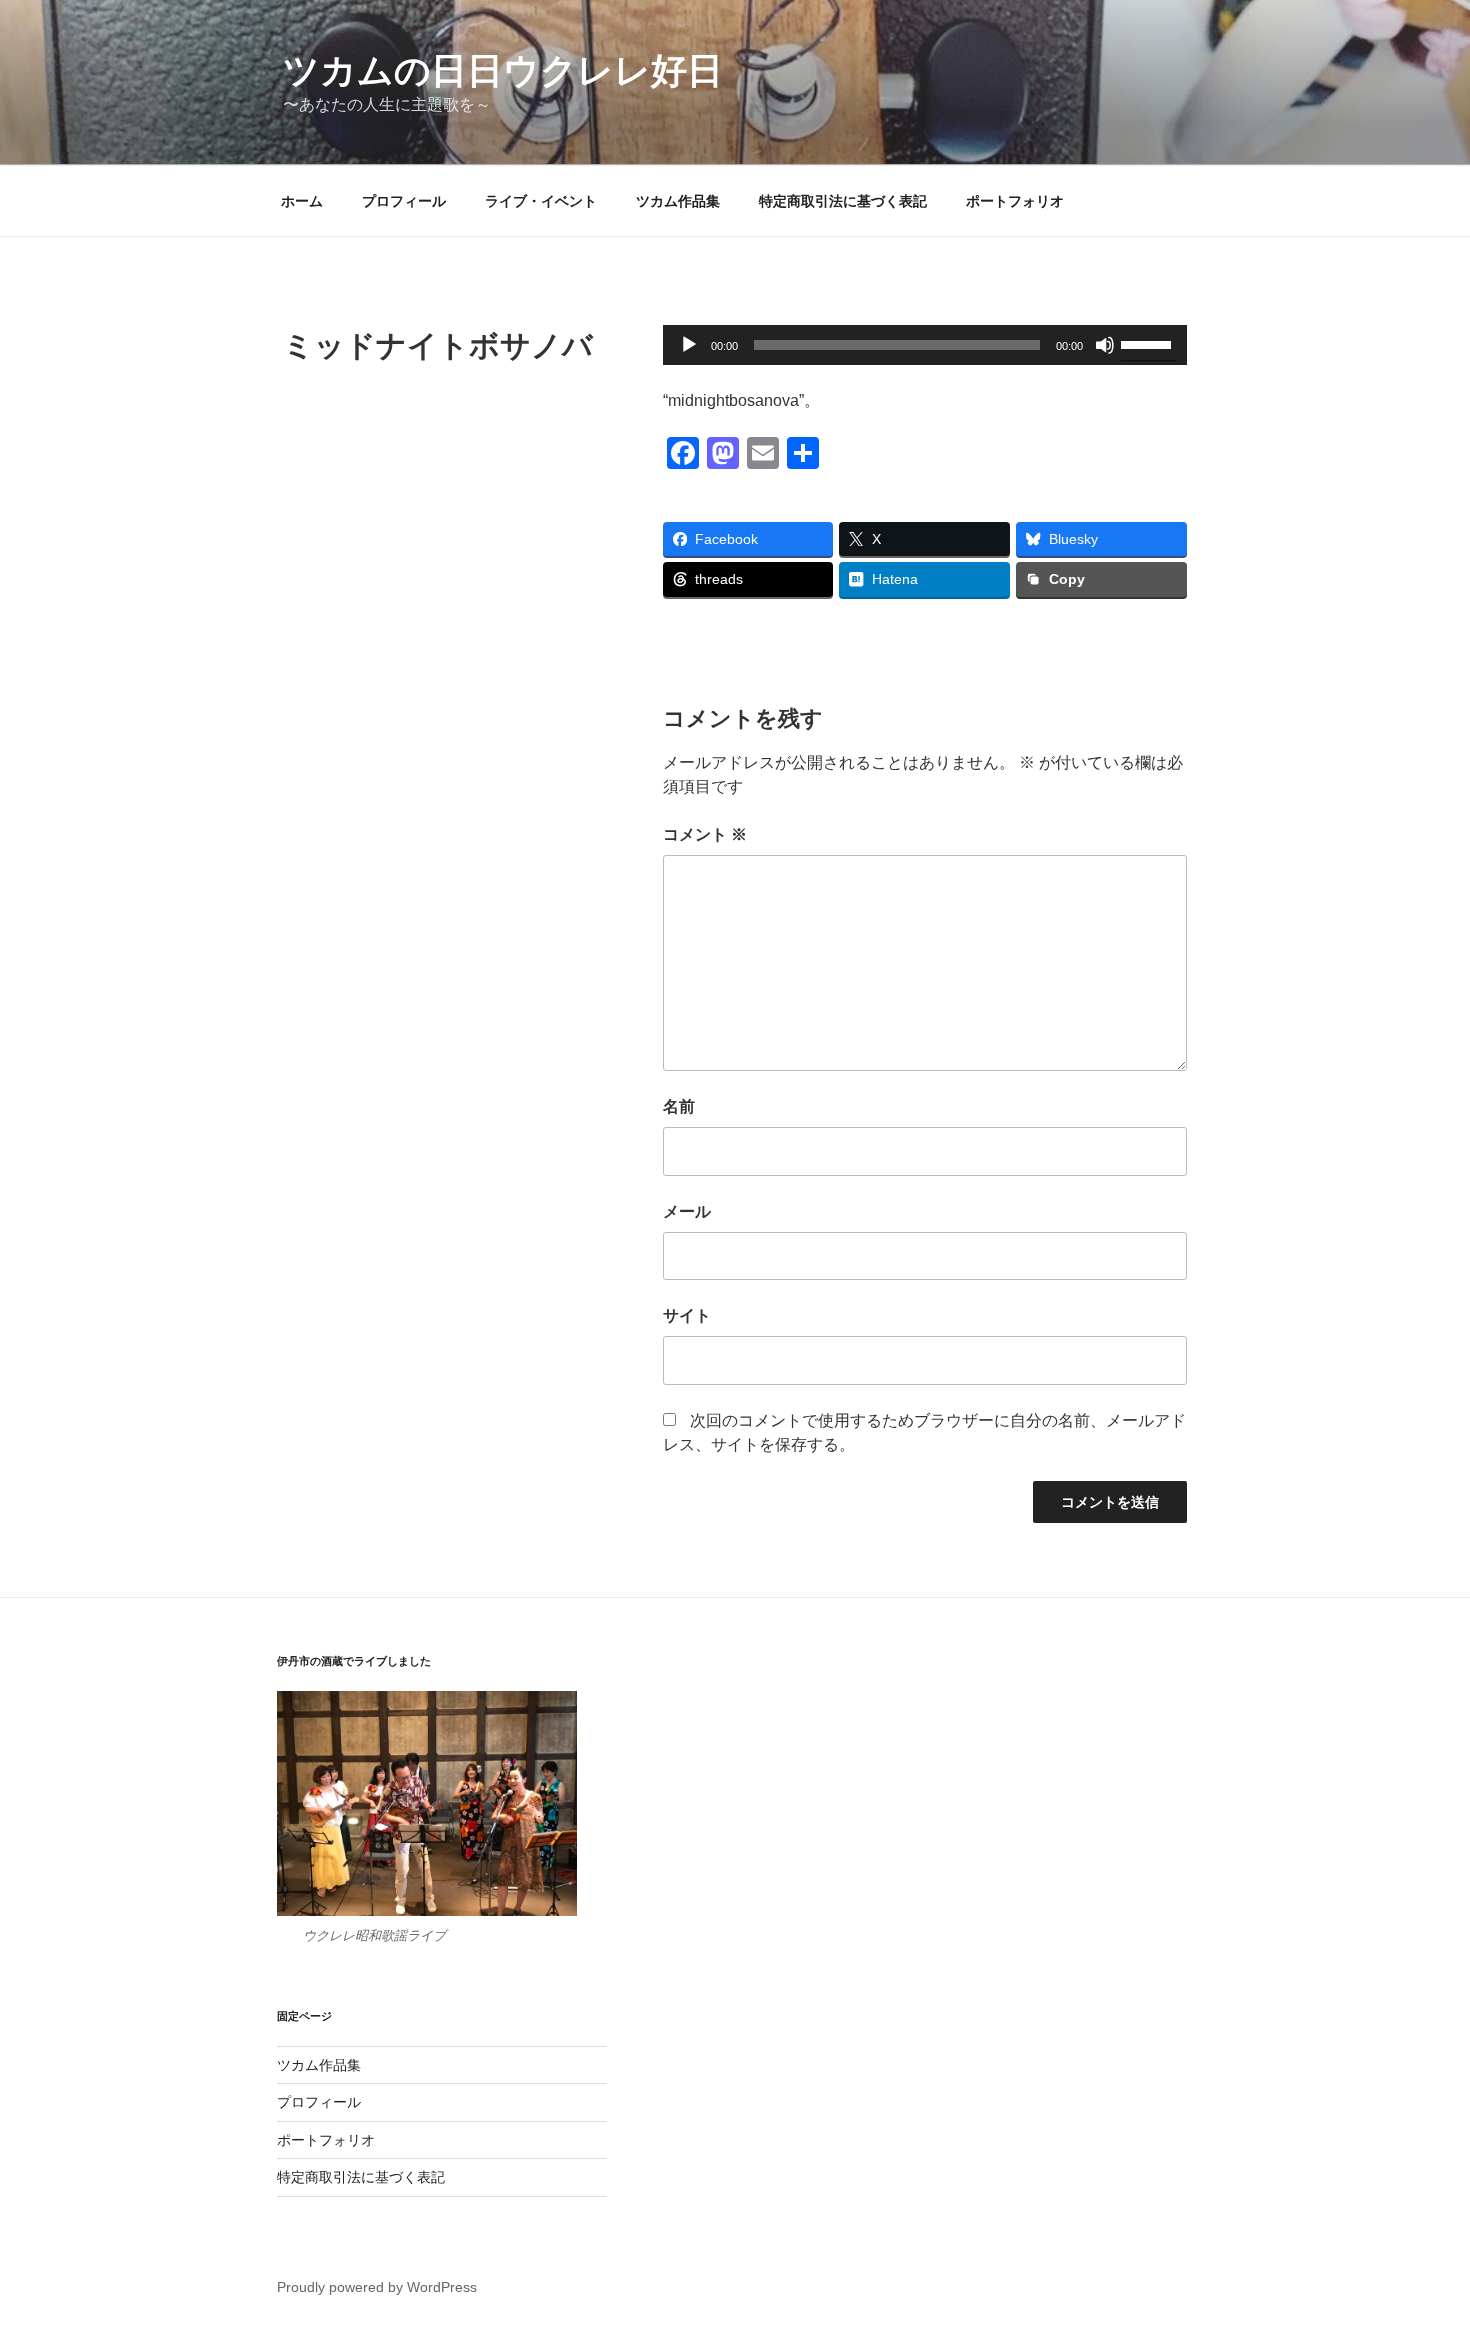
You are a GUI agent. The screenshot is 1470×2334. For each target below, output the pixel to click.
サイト (687, 1315)
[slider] (1149, 343)
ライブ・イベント (541, 201)
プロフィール (404, 201)
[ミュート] (1105, 345)
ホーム (302, 201)
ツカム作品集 (678, 201)
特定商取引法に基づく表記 (843, 201)
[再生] (689, 345)
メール (687, 1211)
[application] (925, 345)
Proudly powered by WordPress (377, 2287)
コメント (705, 834)
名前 (679, 1106)
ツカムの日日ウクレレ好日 (503, 70)
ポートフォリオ (1015, 201)
